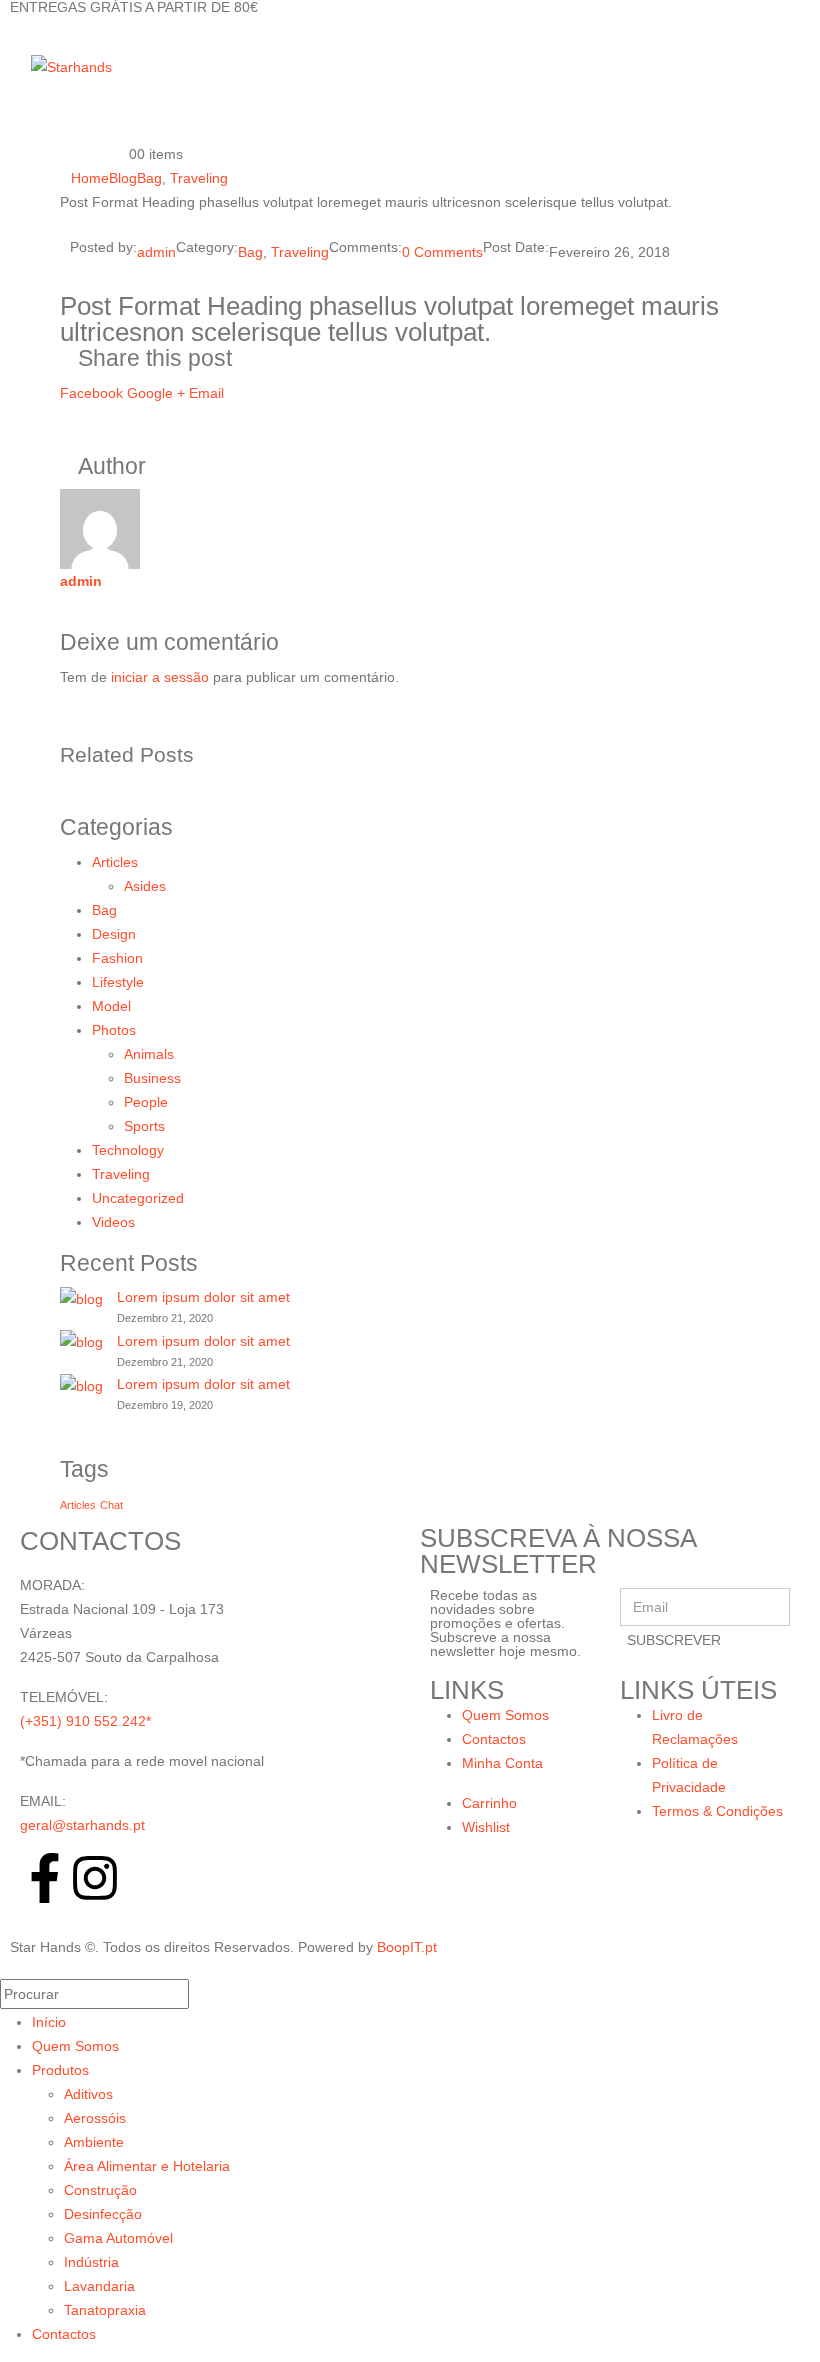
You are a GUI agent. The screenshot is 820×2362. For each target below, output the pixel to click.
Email (206, 393)
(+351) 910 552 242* (85, 1721)
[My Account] (120, 66)
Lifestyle (118, 982)
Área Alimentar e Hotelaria (147, 2166)
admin (156, 252)
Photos (114, 1030)
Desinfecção (103, 2214)
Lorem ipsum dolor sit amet (203, 1297)
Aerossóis (95, 2118)
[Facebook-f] (45, 1878)
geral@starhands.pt (82, 1825)
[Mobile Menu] (18, 66)
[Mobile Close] (12, 1966)
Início (49, 2022)
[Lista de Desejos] (120, 110)
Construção (100, 2190)
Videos (113, 1222)
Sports (144, 1126)
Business (152, 1078)
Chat (111, 1505)
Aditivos (88, 2094)
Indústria (91, 2262)
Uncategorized (138, 1198)
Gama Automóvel (118, 2238)
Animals (149, 1054)
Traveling (300, 252)
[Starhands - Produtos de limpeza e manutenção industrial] (71, 66)
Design (114, 934)
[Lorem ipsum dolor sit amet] (81, 1297)
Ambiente (94, 2142)
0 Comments (442, 252)
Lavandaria (99, 2286)
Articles (115, 862)
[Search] (208, 1996)
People (146, 1102)
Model (111, 1006)
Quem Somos (75, 2046)
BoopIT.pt (407, 1947)
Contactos (64, 2334)
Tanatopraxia (105, 2310)
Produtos (60, 2070)
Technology (128, 1150)
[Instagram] (95, 1878)
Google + (156, 393)
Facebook (91, 393)
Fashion (117, 958)
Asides (145, 886)
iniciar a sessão (160, 677)
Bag (250, 252)
